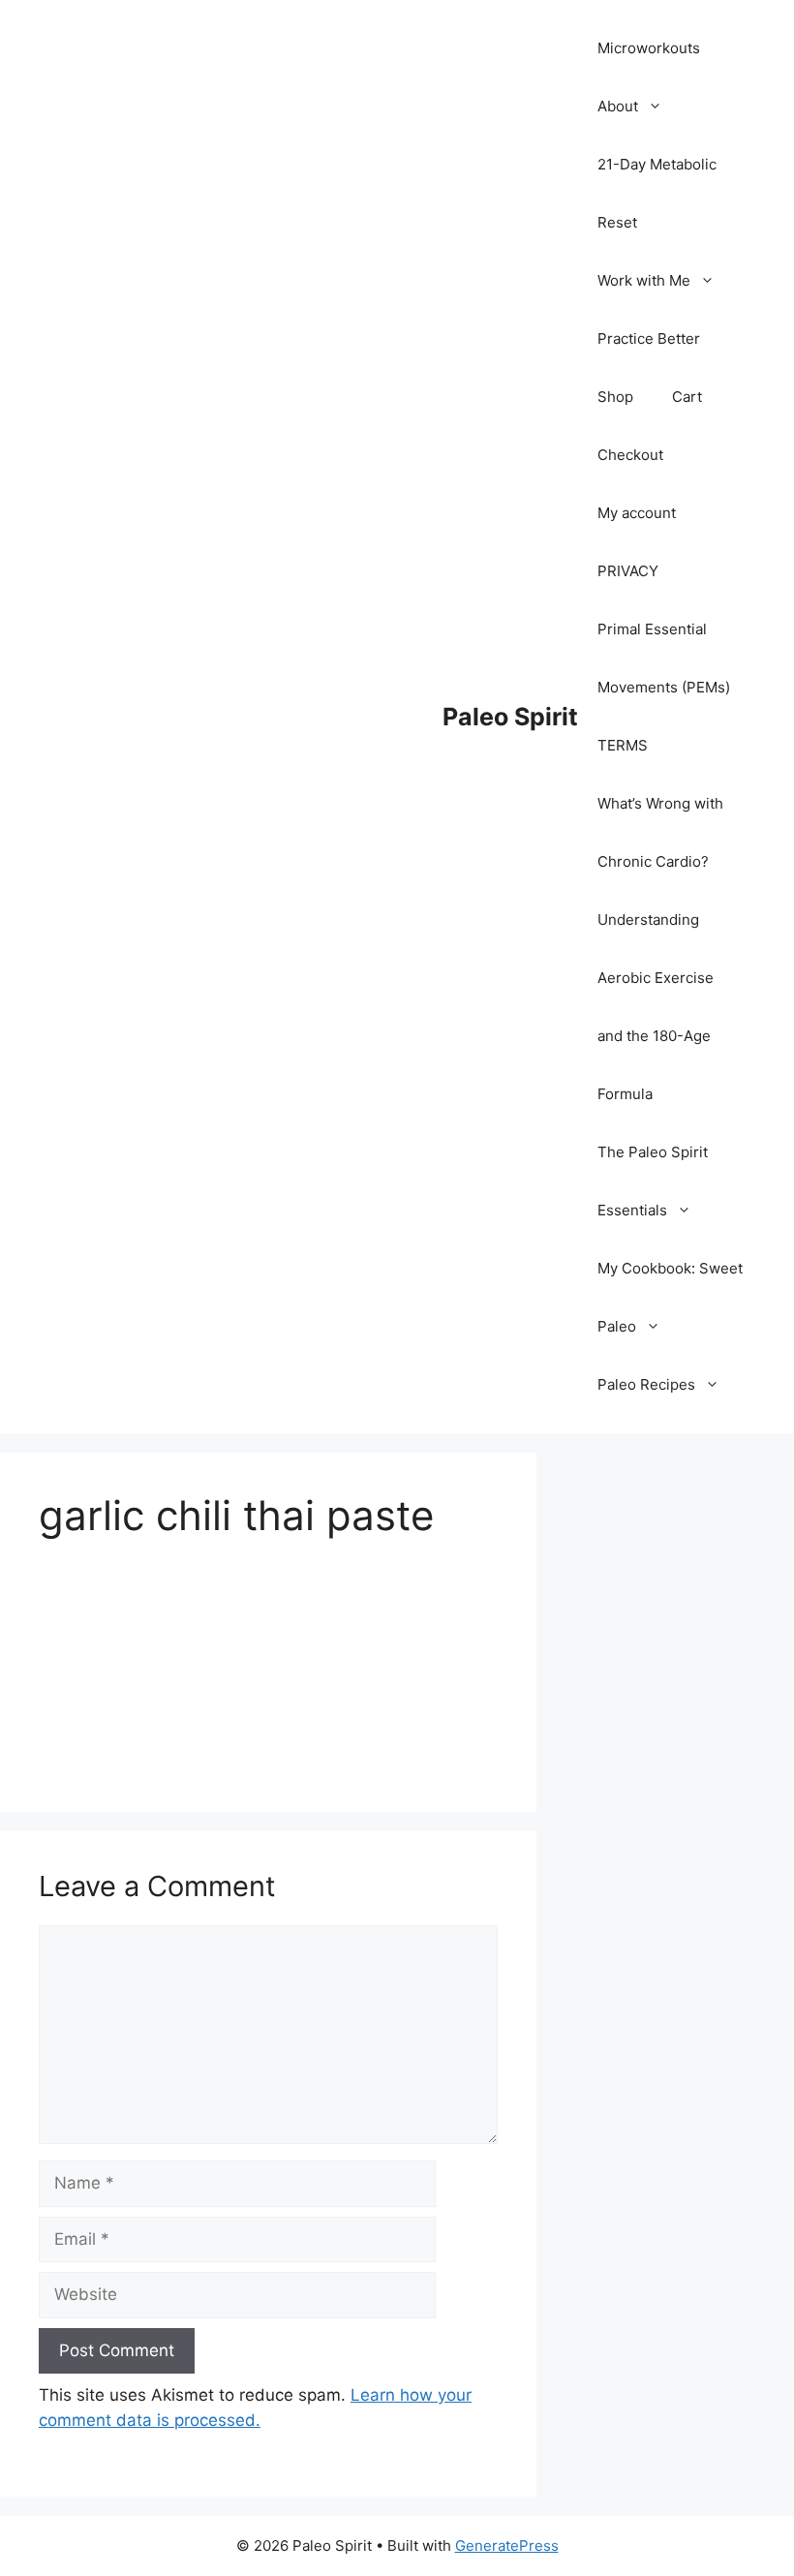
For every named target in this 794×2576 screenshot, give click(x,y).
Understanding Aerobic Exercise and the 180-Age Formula (656, 1007)
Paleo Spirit (510, 717)
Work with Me (644, 280)
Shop (615, 397)
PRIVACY (628, 571)
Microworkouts (649, 48)
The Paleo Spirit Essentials (653, 1181)
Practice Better (649, 338)
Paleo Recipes (646, 1384)
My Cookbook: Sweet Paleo (670, 1297)
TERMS (623, 745)
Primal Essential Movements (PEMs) (664, 658)
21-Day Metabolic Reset (657, 193)
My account (637, 513)
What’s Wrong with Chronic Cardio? (660, 832)
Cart (687, 397)
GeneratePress (507, 2545)
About (618, 106)
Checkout (630, 455)
